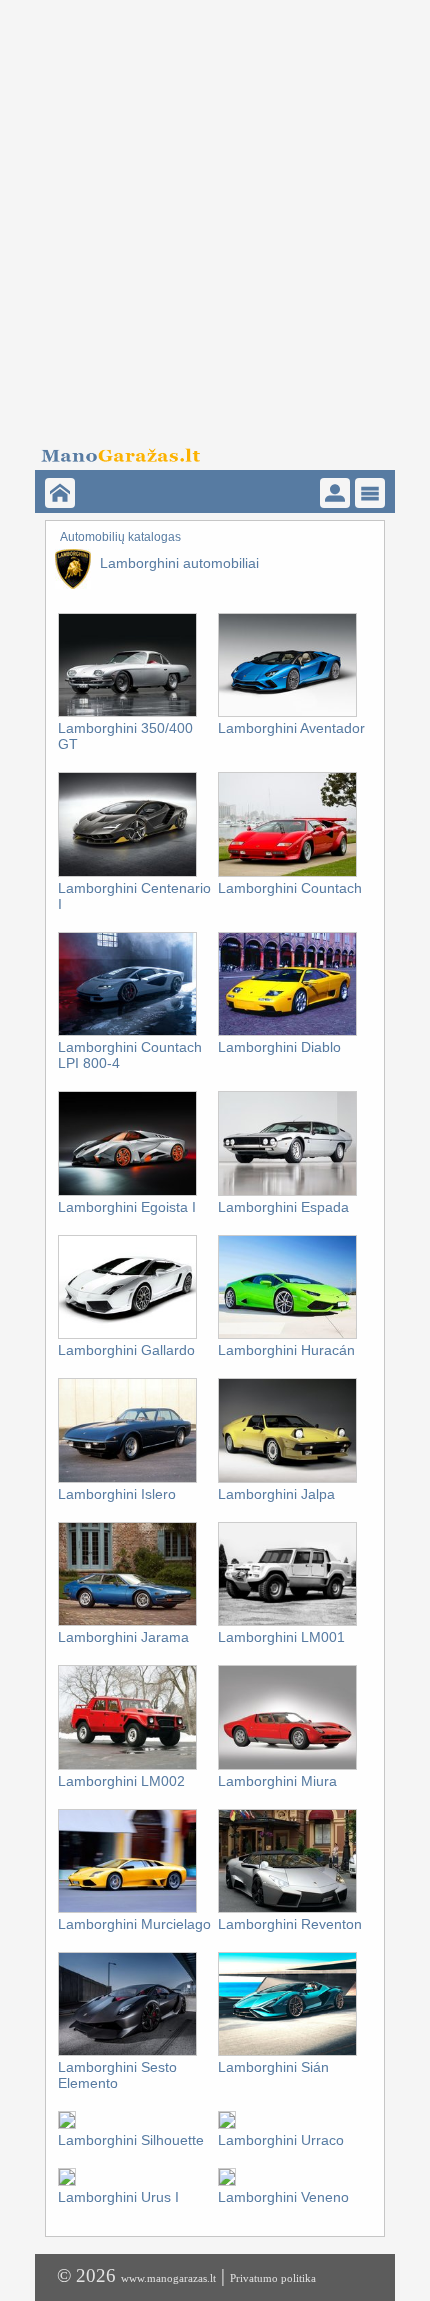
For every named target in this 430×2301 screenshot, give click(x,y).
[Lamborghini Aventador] (287, 713)
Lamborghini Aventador (291, 728)
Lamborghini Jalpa (276, 1494)
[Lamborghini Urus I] (67, 2182)
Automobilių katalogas (120, 537)
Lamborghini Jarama (123, 1637)
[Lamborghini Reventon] (287, 1909)
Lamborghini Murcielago (134, 1924)
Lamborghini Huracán (286, 1350)
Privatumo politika (273, 2278)
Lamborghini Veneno (283, 2197)
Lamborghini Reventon (290, 1924)
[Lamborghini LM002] (127, 1766)
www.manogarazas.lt (168, 2278)
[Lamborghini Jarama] (127, 1622)
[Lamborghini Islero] (127, 1479)
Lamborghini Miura (277, 1781)
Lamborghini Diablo (279, 1047)
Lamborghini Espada (283, 1207)
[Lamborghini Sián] (287, 2052)
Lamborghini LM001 (281, 1637)
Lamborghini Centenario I (134, 896)
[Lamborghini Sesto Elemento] (127, 2052)
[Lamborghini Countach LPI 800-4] (127, 1032)
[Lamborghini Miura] (287, 1766)
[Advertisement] (215, 215)
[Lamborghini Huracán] (287, 1335)
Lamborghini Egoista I (127, 1207)
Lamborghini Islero (117, 1494)
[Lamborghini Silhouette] (67, 2125)
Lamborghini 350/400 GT (125, 736)
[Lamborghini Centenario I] (127, 873)
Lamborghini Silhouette (131, 2140)
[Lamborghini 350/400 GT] (127, 713)
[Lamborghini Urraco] (227, 2125)
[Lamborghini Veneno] (227, 2182)
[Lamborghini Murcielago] (127, 1909)
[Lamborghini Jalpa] (287, 1479)
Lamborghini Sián (273, 2067)
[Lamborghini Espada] (287, 1192)
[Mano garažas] (208, 450)
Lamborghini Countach (290, 888)
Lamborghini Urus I (118, 2197)
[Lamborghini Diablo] (287, 1032)
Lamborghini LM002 (121, 1781)
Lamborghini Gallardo (126, 1350)
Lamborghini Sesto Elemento (117, 2075)
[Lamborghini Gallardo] (127, 1335)
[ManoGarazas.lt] (60, 493)
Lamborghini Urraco (281, 2140)
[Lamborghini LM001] (287, 1622)
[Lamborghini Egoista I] (127, 1192)
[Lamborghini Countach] (287, 873)
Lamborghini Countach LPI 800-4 (130, 1055)
